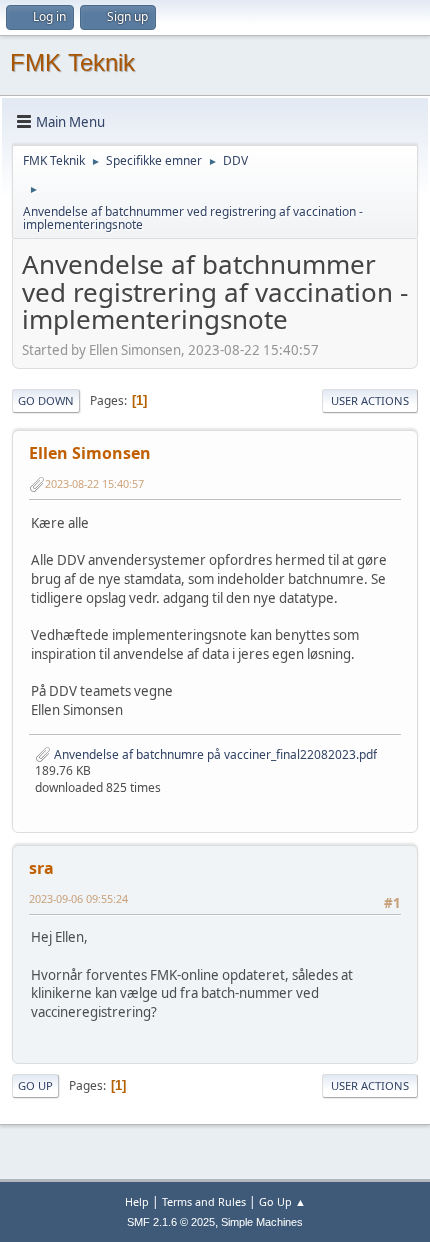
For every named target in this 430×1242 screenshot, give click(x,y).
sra (41, 868)
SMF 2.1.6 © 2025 (171, 1222)
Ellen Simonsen (90, 453)
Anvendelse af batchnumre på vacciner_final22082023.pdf (214, 754)
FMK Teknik (72, 62)
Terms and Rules (204, 1201)
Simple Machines (262, 1222)
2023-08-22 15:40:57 (94, 483)
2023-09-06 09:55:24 (78, 898)
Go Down (46, 400)
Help (137, 1201)
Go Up (35, 1085)
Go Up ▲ (282, 1201)
